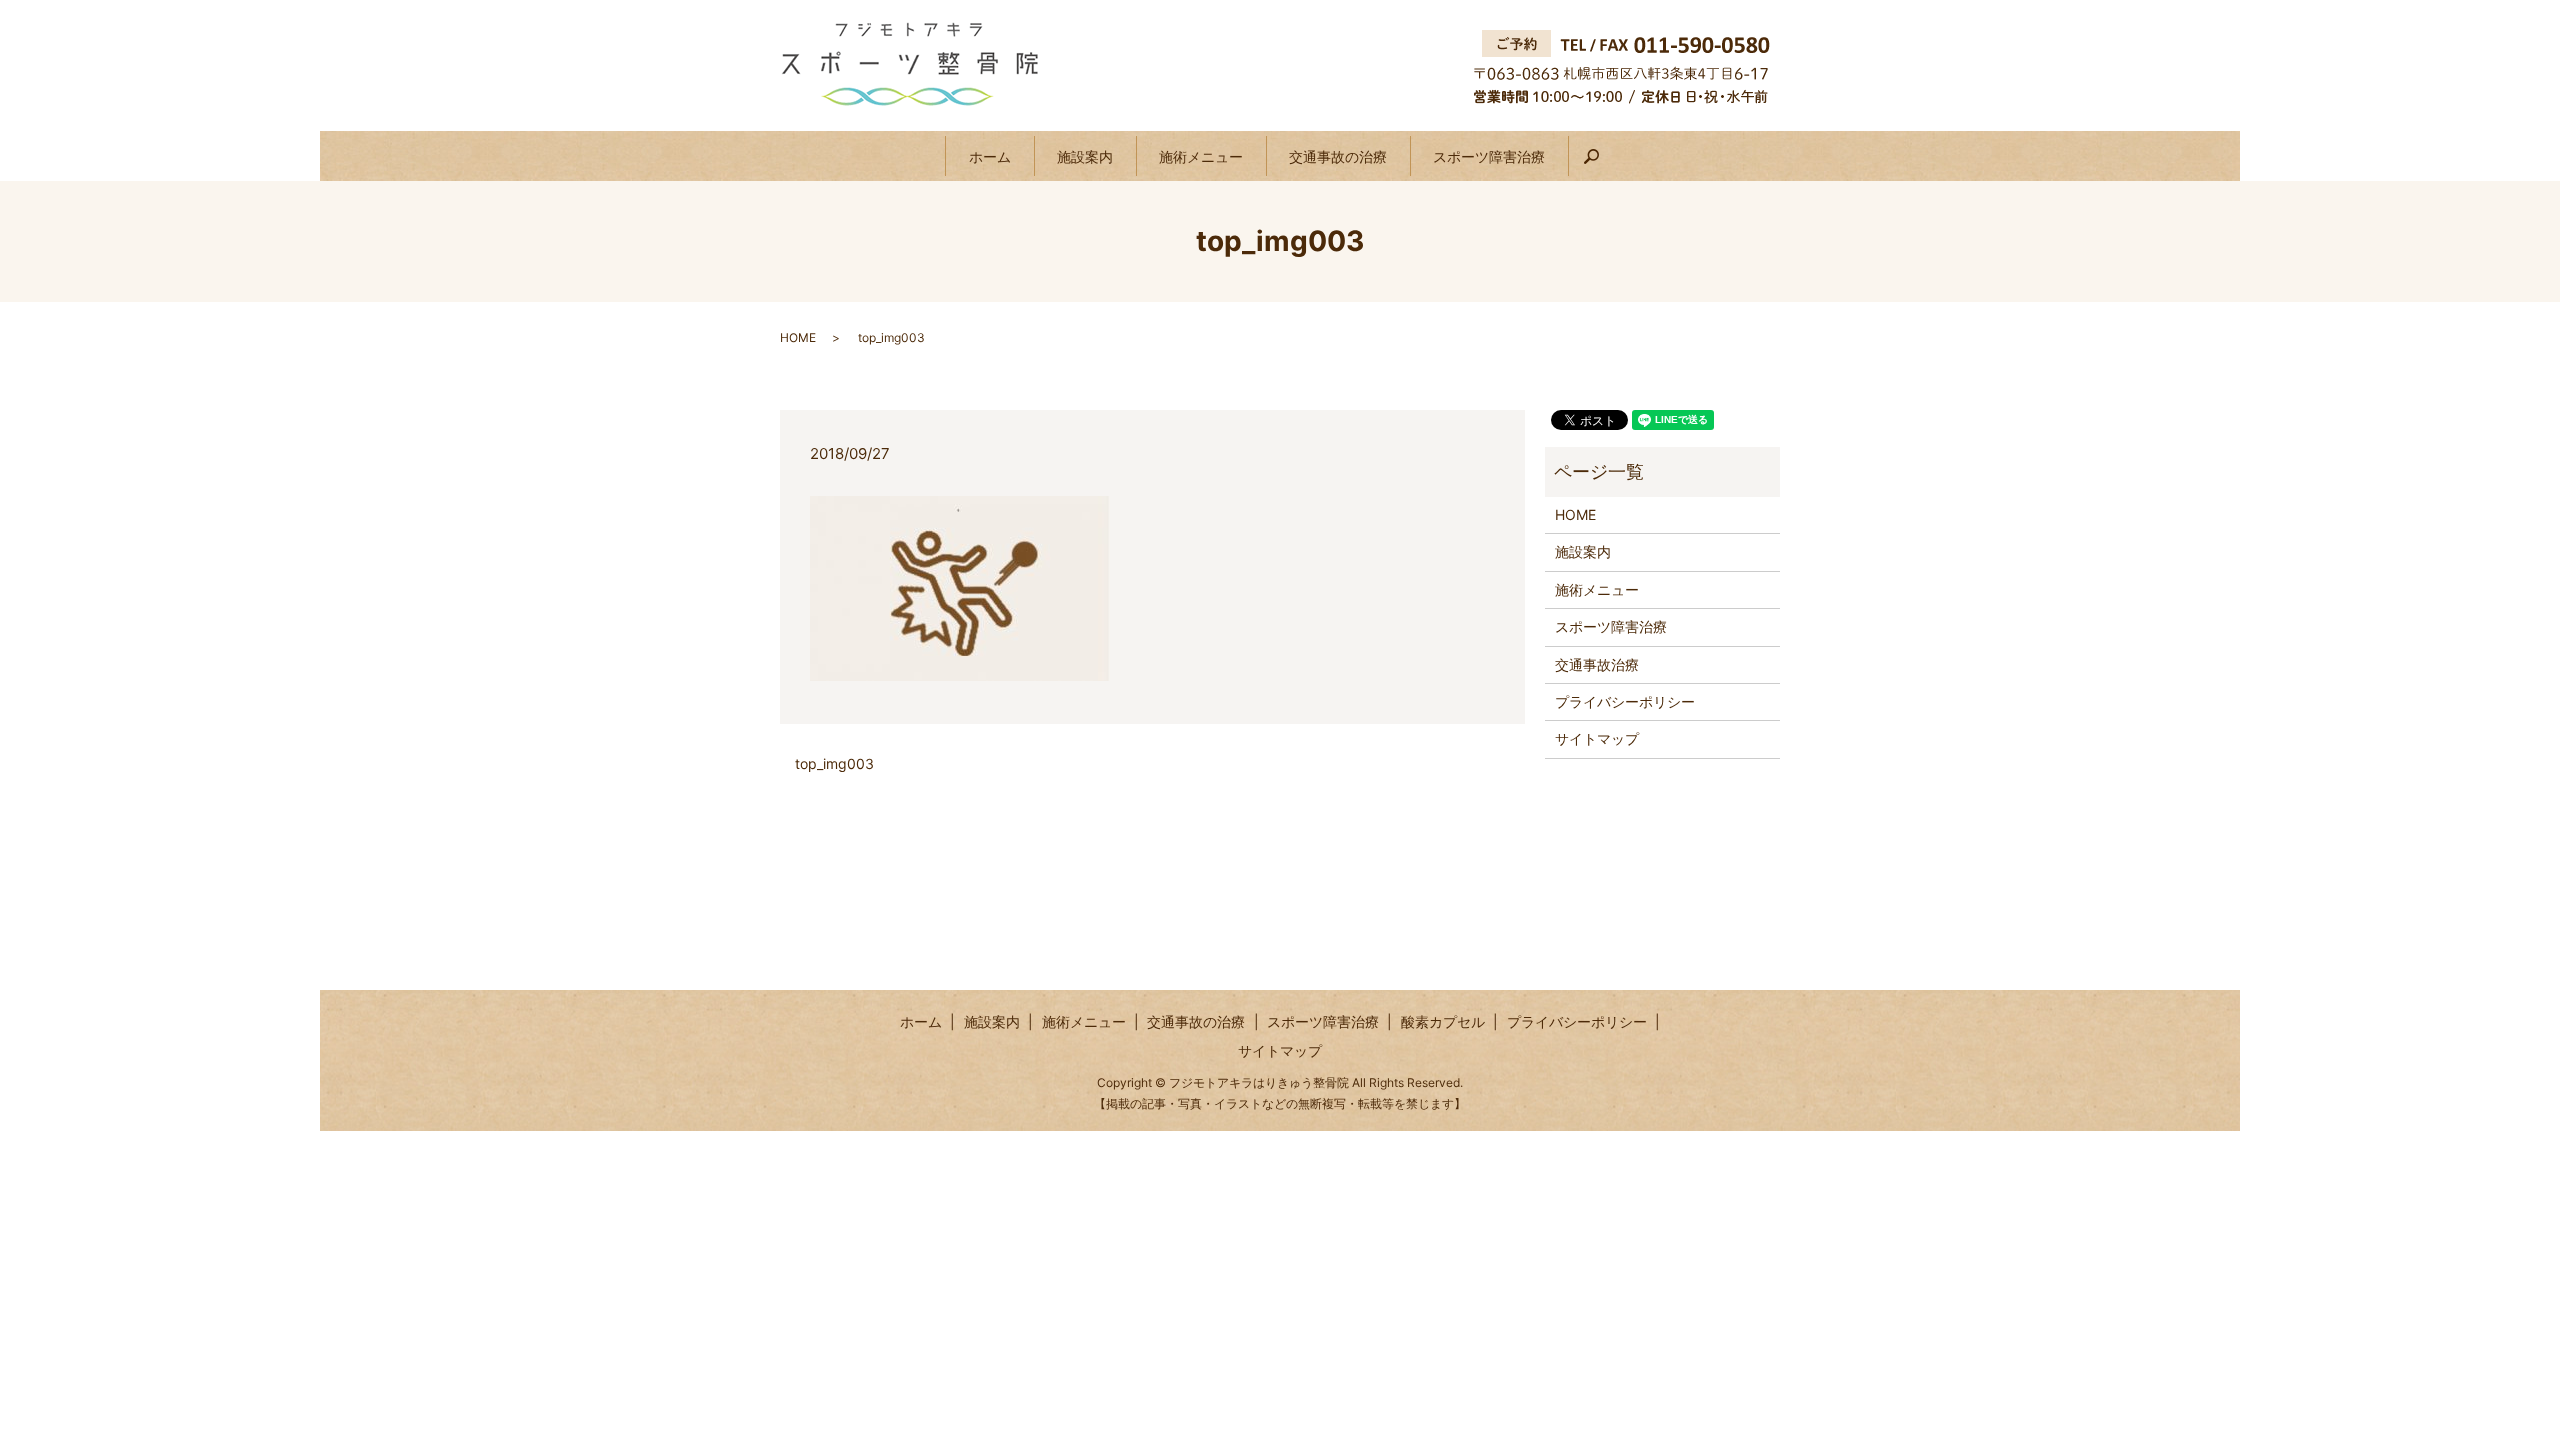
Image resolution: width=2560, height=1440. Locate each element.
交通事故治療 (1597, 664)
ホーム (990, 156)
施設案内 (1085, 156)
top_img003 (834, 763)
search (1602, 164)
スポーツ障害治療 (1489, 156)
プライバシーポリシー (1625, 701)
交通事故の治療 (1338, 156)
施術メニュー (1201, 156)
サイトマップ (1597, 738)
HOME (798, 337)
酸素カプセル (1443, 1021)
